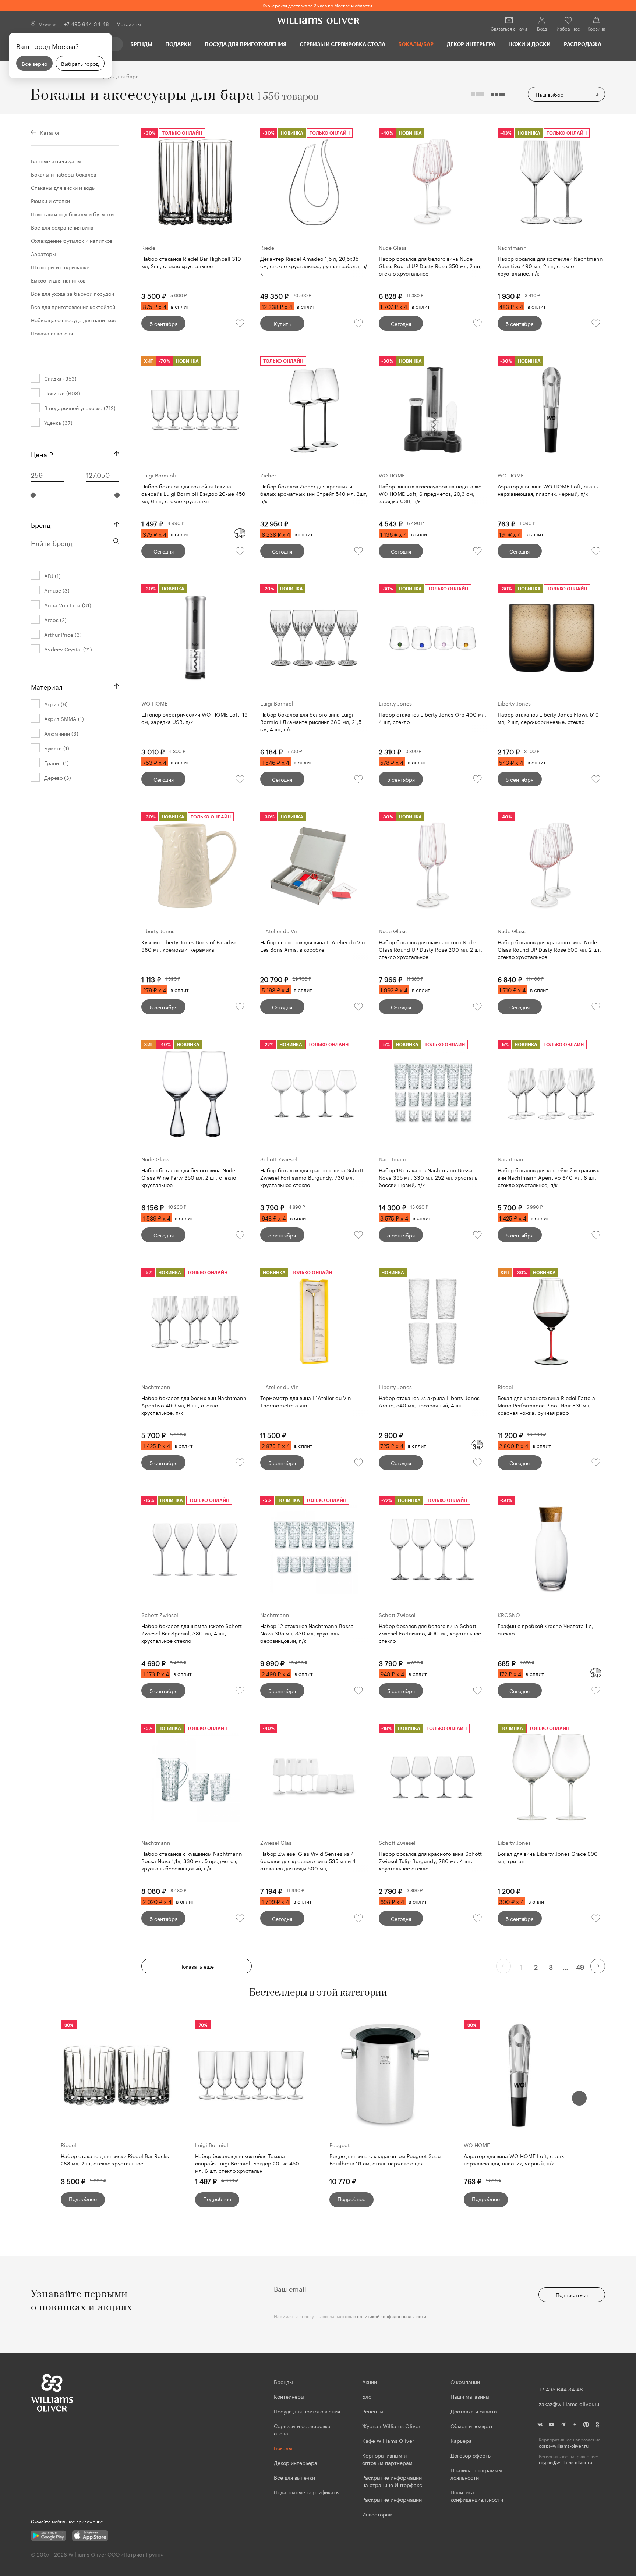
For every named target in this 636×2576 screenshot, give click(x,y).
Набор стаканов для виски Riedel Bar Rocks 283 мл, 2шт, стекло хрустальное (115, 2159)
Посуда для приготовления (245, 44)
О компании (465, 2381)
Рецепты (373, 2411)
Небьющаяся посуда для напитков (73, 320)
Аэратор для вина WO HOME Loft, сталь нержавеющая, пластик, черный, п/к (514, 2159)
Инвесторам (378, 2514)
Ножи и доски (529, 44)
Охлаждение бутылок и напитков (72, 240)
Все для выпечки (294, 2477)
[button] (579, 2098)
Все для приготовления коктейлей (73, 306)
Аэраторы (43, 253)
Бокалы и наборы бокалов (63, 174)
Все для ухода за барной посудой (73, 293)
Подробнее (83, 2199)
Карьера (461, 2440)
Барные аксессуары (56, 161)
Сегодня (401, 323)
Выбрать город (80, 63)
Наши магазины (470, 2396)
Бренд (41, 524)
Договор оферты (471, 2455)
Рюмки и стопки (50, 200)
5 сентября (164, 323)
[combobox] (566, 94)
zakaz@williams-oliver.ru (569, 2403)
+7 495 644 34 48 (561, 2389)
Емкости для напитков (58, 280)
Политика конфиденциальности (477, 2495)
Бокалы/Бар (416, 44)
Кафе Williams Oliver (388, 2440)
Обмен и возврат (472, 2426)
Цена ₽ (42, 454)
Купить (282, 323)
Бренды (141, 44)
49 (580, 1966)
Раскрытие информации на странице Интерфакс (392, 2481)
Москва (47, 24)
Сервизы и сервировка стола (342, 44)
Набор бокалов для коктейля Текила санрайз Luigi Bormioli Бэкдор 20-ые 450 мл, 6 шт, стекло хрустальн (247, 2163)
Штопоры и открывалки (60, 267)
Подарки (179, 44)
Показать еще (197, 1966)
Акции (370, 2381)
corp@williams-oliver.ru (564, 2446)
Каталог (50, 132)
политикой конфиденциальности (392, 2316)
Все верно (34, 63)
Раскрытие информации (392, 2499)
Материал (47, 686)
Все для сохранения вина (62, 227)
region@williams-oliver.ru (566, 2462)
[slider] (33, 495)
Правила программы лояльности (476, 2473)
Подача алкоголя (52, 333)
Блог (368, 2396)
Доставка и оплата (474, 2411)
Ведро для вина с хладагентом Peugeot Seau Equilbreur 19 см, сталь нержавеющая (385, 2159)
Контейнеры (289, 2396)
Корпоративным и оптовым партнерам (387, 2459)
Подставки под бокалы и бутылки (72, 214)
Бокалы (283, 2448)
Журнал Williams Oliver (391, 2426)
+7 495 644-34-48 (86, 24)
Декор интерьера (471, 44)
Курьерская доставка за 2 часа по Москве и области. (318, 5)
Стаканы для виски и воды (63, 187)
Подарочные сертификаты (307, 2492)
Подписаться (572, 2295)
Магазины (129, 24)
